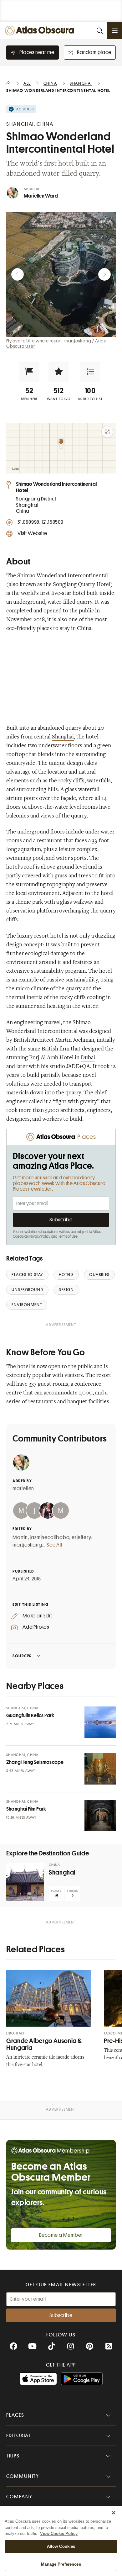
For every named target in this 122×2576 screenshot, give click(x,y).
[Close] (114, 2513)
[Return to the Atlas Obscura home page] (41, 31)
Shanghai (63, 737)
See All (54, 1545)
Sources (22, 1656)
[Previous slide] (18, 274)
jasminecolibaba (50, 1537)
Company (19, 2497)
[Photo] (100, 1722)
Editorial (19, 2436)
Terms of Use (68, 1236)
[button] (29, 372)
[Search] (99, 31)
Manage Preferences (61, 2564)
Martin (20, 1537)
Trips (13, 2456)
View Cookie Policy (59, 2534)
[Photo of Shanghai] (25, 1882)
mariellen (23, 1489)
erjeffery (81, 1537)
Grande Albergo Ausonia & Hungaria (44, 2044)
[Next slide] (104, 274)
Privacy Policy (40, 1236)
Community (23, 2476)
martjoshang (27, 1545)
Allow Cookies (61, 2546)
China (84, 629)
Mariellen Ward (41, 196)
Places (15, 2415)
